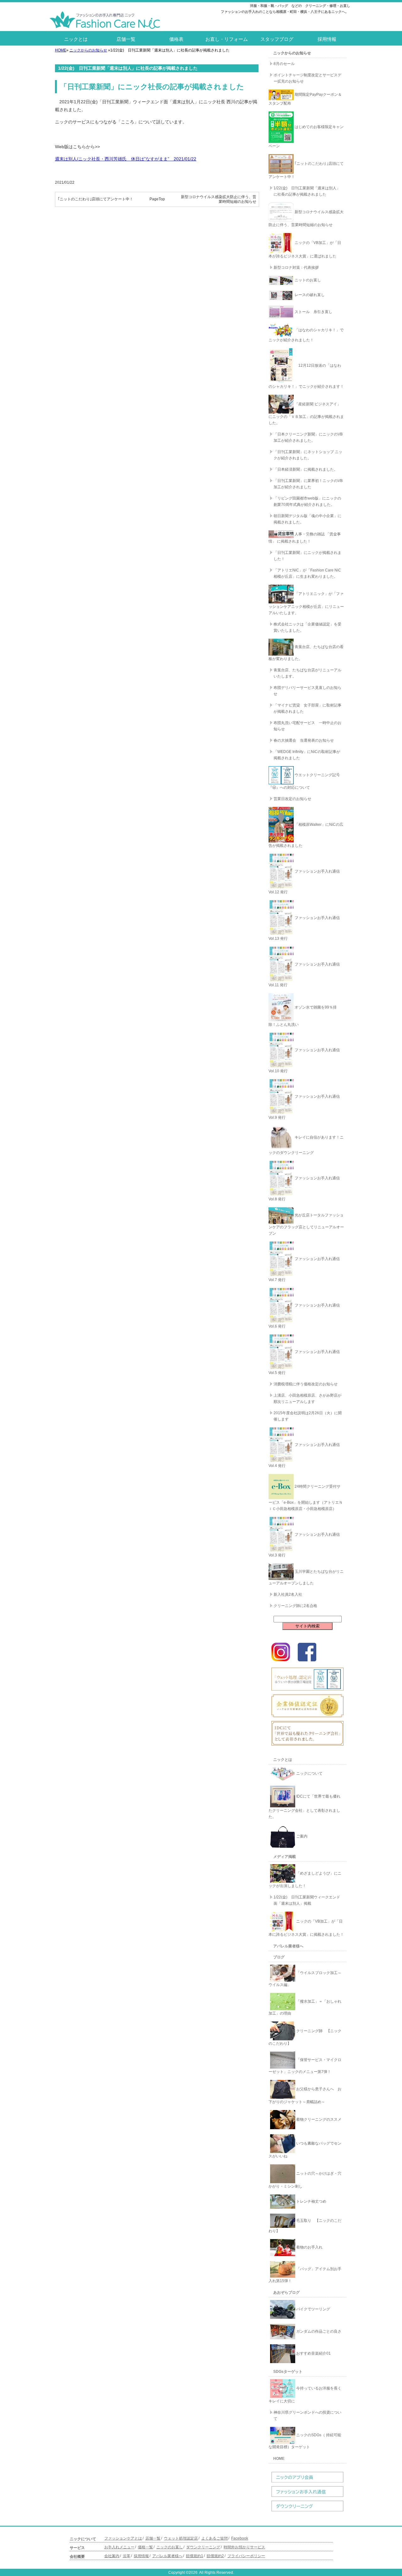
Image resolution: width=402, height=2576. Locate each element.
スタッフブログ (277, 39)
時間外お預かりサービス (244, 2547)
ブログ (279, 1957)
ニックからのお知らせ (88, 50)
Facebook (240, 2538)
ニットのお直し (307, 280)
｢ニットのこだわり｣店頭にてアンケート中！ (95, 199)
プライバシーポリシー (246, 2556)
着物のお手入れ (309, 2247)
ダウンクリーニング (203, 2547)
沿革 (127, 2556)
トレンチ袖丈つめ (311, 2201)
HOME (61, 50)
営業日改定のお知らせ (292, 799)
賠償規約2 (215, 2556)
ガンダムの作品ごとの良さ (318, 2331)
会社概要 (77, 2557)
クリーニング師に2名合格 (295, 1606)
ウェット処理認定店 (181, 2538)
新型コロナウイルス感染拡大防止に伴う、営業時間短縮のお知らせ (219, 199)
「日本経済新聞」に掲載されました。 (306, 469)
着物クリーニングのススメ (318, 2119)
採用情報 (327, 39)
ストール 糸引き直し (313, 312)
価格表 (176, 39)
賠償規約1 (195, 2556)
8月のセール (284, 64)
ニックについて (309, 1773)
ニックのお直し (170, 2547)
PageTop (157, 199)
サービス (77, 2548)
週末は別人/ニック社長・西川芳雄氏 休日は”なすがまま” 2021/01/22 (126, 159)
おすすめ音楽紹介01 (313, 2353)
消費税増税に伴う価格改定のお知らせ (306, 1384)
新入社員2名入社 (288, 1594)
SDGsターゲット (288, 2372)
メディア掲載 (285, 1857)
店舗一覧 (126, 39)
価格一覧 (145, 2547)
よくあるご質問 (215, 2538)
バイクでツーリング (313, 2309)
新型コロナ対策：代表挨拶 (296, 268)
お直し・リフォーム (227, 39)
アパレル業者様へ (288, 1946)
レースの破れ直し (309, 295)
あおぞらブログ (286, 2292)
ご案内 (301, 1836)
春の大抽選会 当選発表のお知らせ (304, 740)
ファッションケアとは (123, 2538)
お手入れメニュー (119, 2547)
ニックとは (76, 39)
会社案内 (112, 2556)
